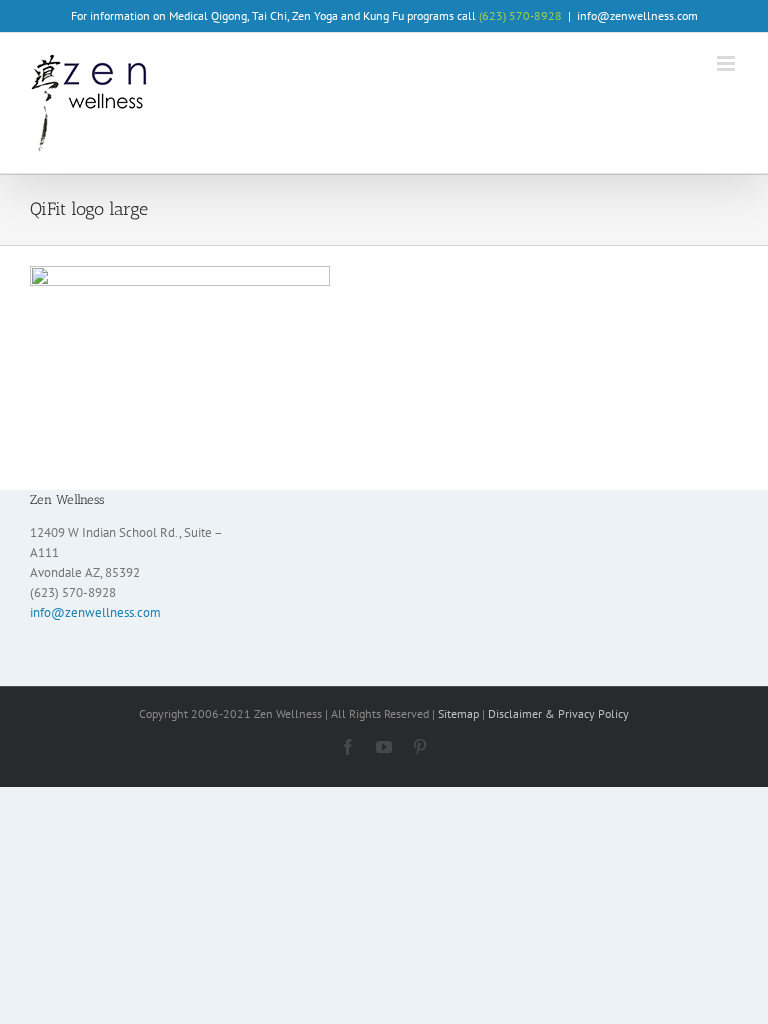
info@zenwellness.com (637, 15)
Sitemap (458, 713)
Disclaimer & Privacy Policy (558, 713)
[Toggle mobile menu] (727, 63)
